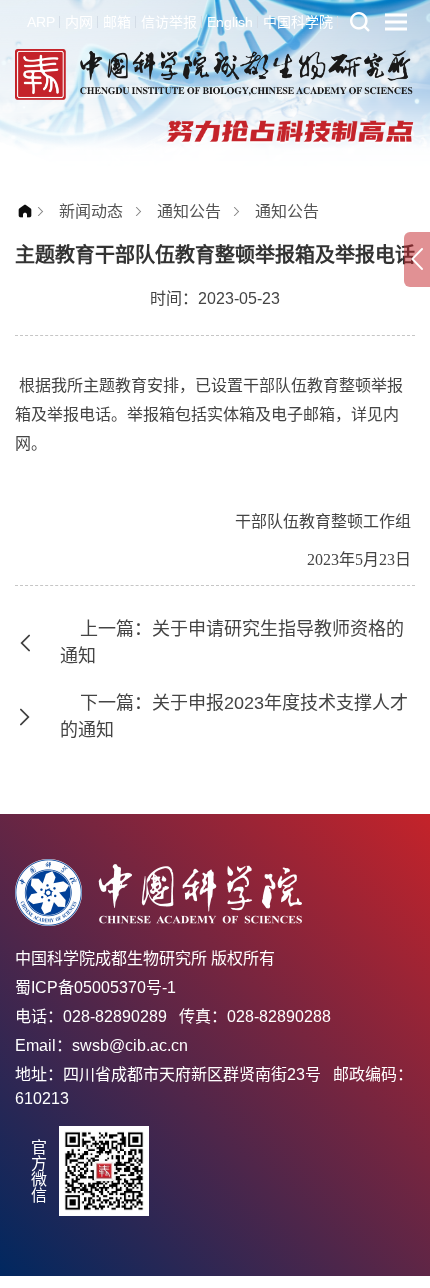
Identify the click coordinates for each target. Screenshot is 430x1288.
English (230, 22)
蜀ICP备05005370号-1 (95, 987)
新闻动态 (91, 211)
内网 (79, 22)
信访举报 (169, 22)
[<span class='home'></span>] (30, 211)
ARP (41, 22)
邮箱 (117, 22)
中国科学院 (298, 22)
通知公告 (189, 211)
